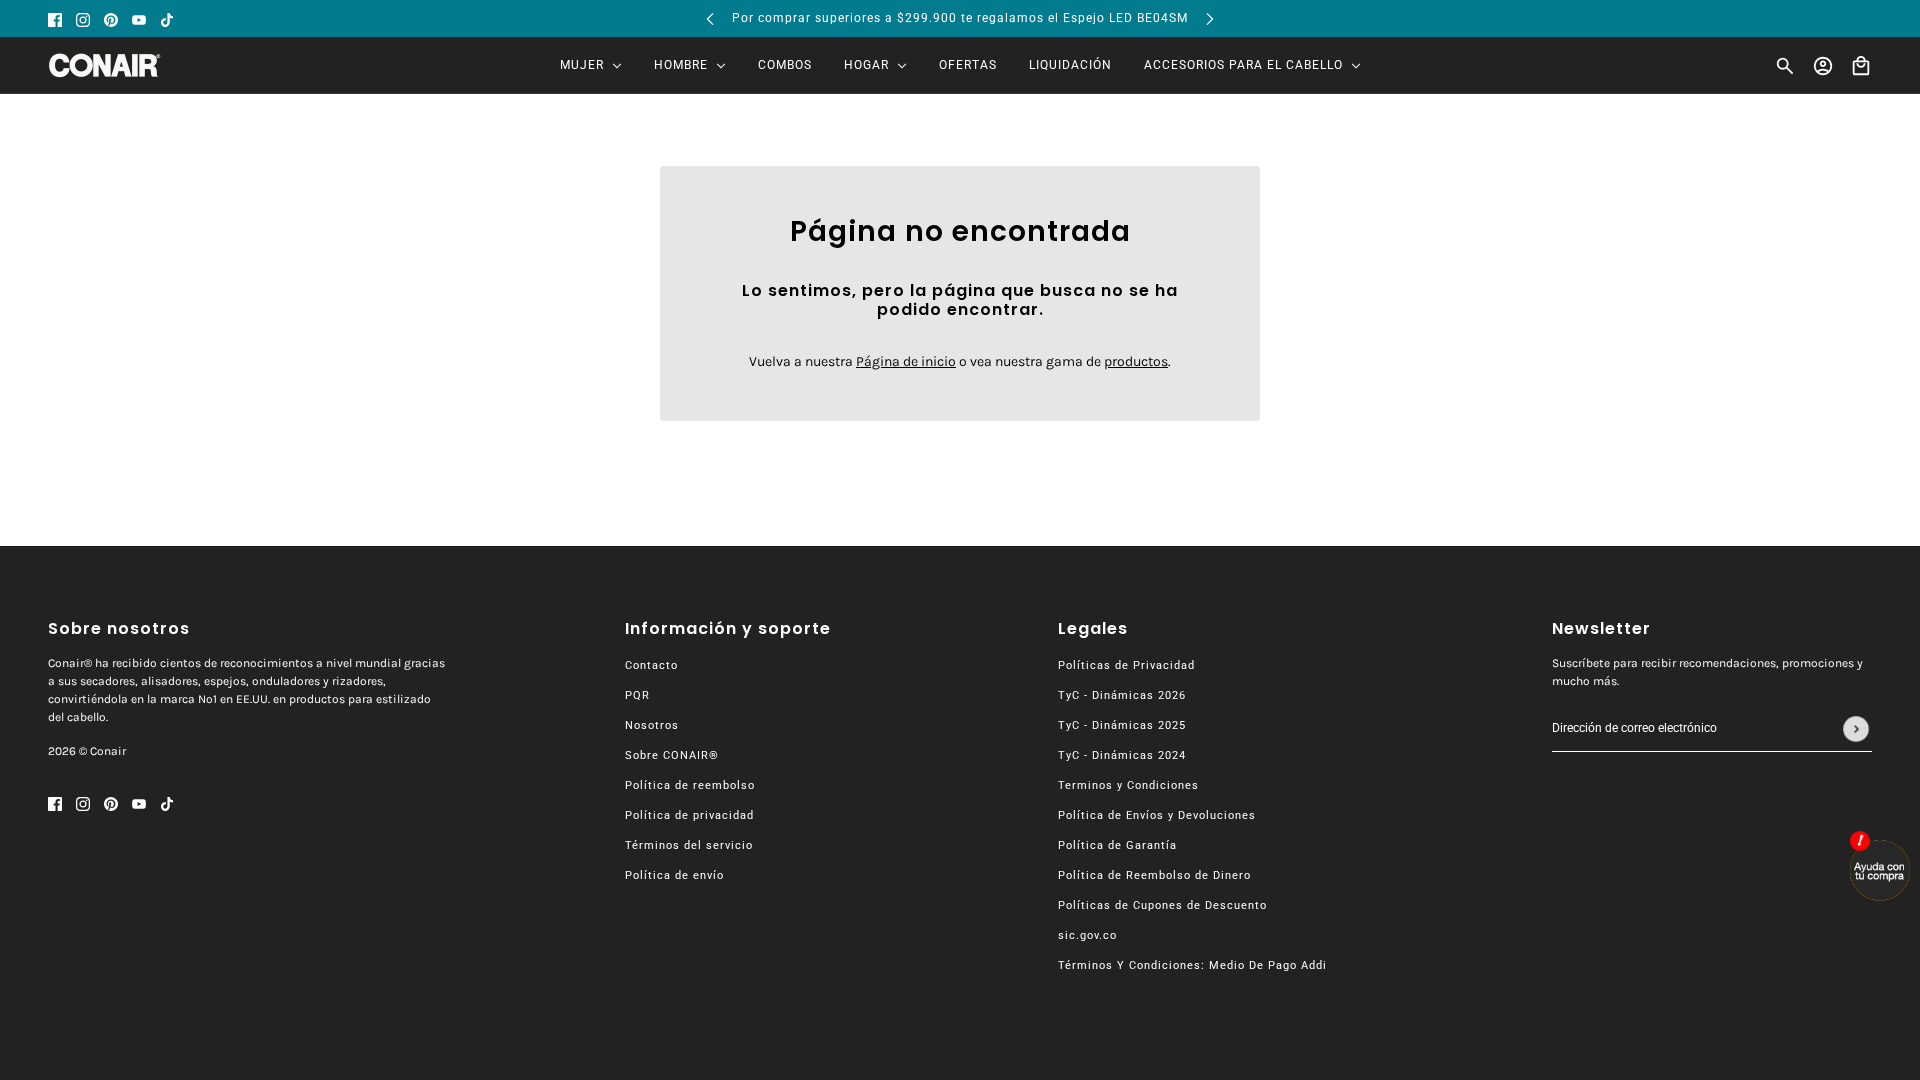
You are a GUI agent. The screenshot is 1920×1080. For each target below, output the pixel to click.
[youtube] (139, 18)
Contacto (651, 665)
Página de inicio (906, 361)
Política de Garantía (1117, 845)
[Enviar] (1856, 729)
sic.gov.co (1087, 935)
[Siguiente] (1210, 18)
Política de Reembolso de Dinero (1154, 875)
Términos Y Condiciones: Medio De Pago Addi (1192, 965)
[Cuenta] (1823, 66)
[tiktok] (167, 18)
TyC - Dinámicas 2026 (1122, 695)
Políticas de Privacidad (1126, 665)
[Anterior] (710, 18)
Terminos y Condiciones (1128, 785)
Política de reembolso (690, 785)
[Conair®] (104, 65)
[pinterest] (111, 18)
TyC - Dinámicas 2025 (1122, 725)
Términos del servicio (689, 845)
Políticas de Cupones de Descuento (1162, 905)
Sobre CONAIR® (672, 755)
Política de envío (674, 875)
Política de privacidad (689, 815)
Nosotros (652, 725)
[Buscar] (1785, 66)
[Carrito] (1861, 66)
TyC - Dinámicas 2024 (1122, 755)
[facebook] (55, 18)
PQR (637, 695)
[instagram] (83, 18)
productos (1136, 361)
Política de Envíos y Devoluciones (1157, 815)
